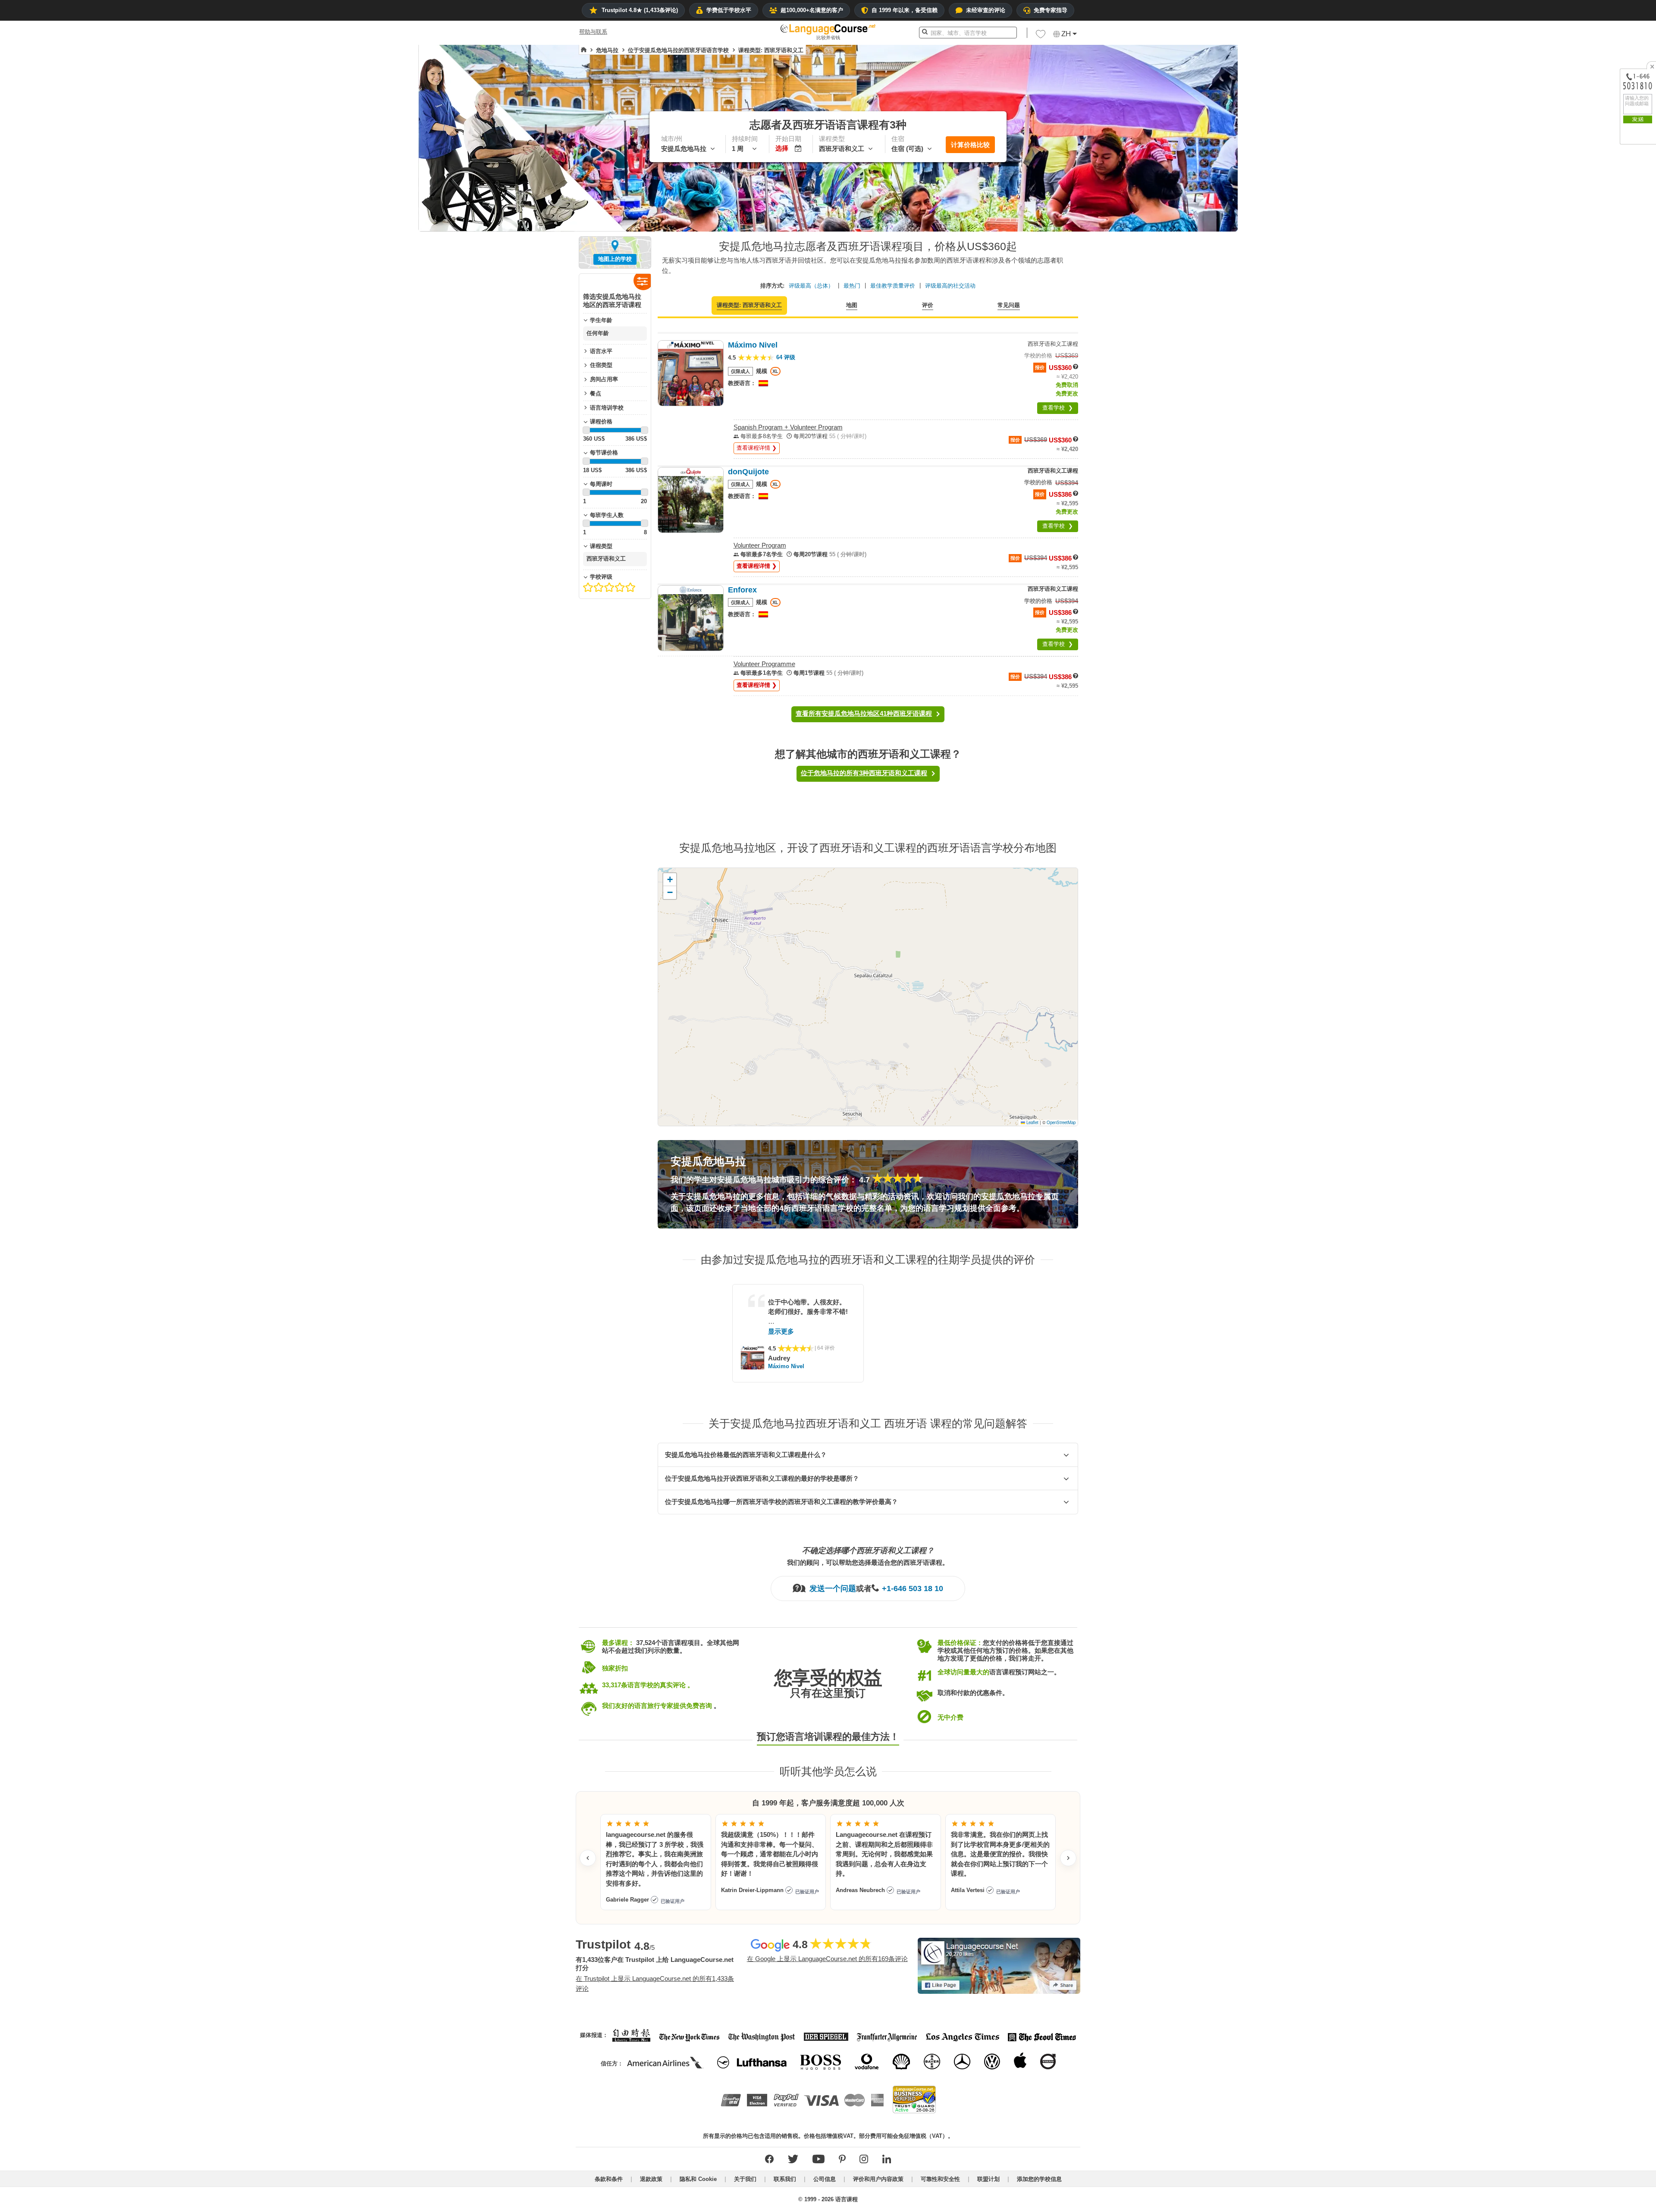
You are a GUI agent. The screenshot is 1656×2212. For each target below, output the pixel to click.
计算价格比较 (970, 145)
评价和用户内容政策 (878, 2179)
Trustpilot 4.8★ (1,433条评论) (640, 10)
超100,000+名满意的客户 (812, 10)
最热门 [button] (852, 286)
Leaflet (1032, 1122)
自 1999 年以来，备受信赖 (905, 10)
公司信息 (825, 2179)
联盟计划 (988, 2179)
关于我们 (745, 2179)
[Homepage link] (584, 50)
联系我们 (785, 2179)
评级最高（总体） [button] (811, 286)
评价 (928, 305)
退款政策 (651, 2179)
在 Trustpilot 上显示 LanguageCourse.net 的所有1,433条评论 (655, 1983)
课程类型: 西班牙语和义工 (749, 305)
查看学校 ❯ (1058, 408)
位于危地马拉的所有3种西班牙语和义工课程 (864, 773)
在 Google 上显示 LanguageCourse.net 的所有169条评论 (827, 1959)
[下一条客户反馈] (1068, 1858)
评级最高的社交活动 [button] (950, 286)
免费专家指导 (1051, 10)
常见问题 (1009, 305)
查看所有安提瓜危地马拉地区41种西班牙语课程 (864, 713)
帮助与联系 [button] (593, 32)
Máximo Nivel (786, 1366)
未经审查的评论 (986, 10)
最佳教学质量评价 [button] (893, 286)
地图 (852, 305)
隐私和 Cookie (698, 2179)
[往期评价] (588, 1858)
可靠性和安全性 (940, 2179)
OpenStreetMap (1061, 1122)
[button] (1041, 36)
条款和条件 (609, 2179)
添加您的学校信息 (1039, 2179)
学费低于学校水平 (729, 10)
